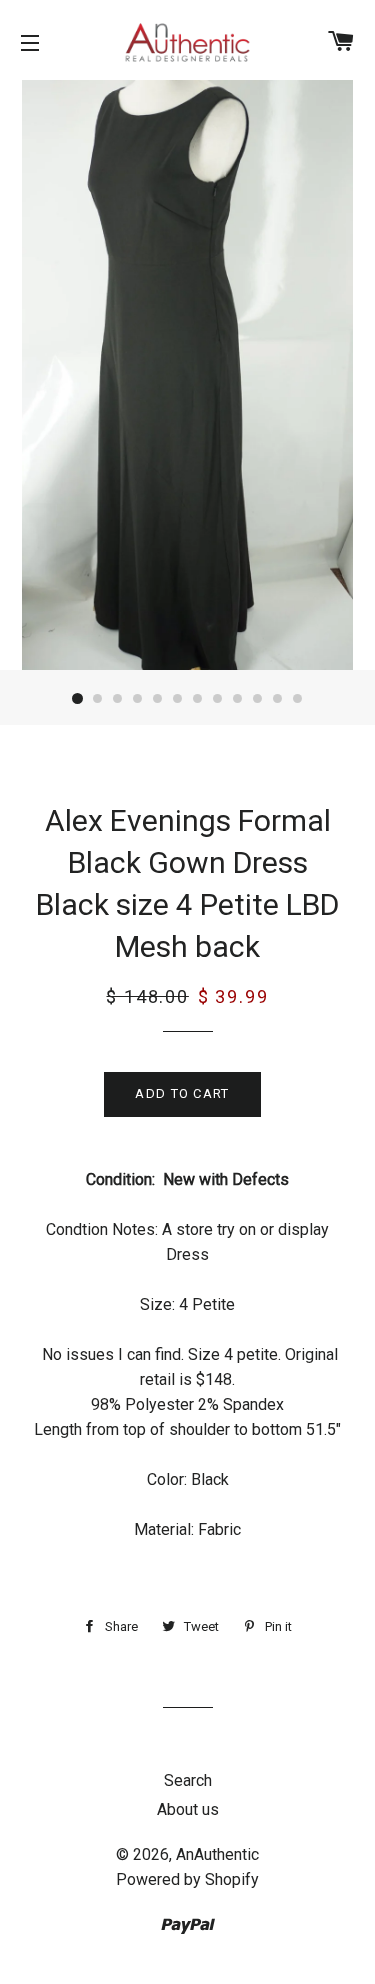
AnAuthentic (217, 1854)
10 (258, 699)
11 (278, 699)
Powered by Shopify (187, 1879)
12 (298, 699)
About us (188, 1809)
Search (188, 1780)
